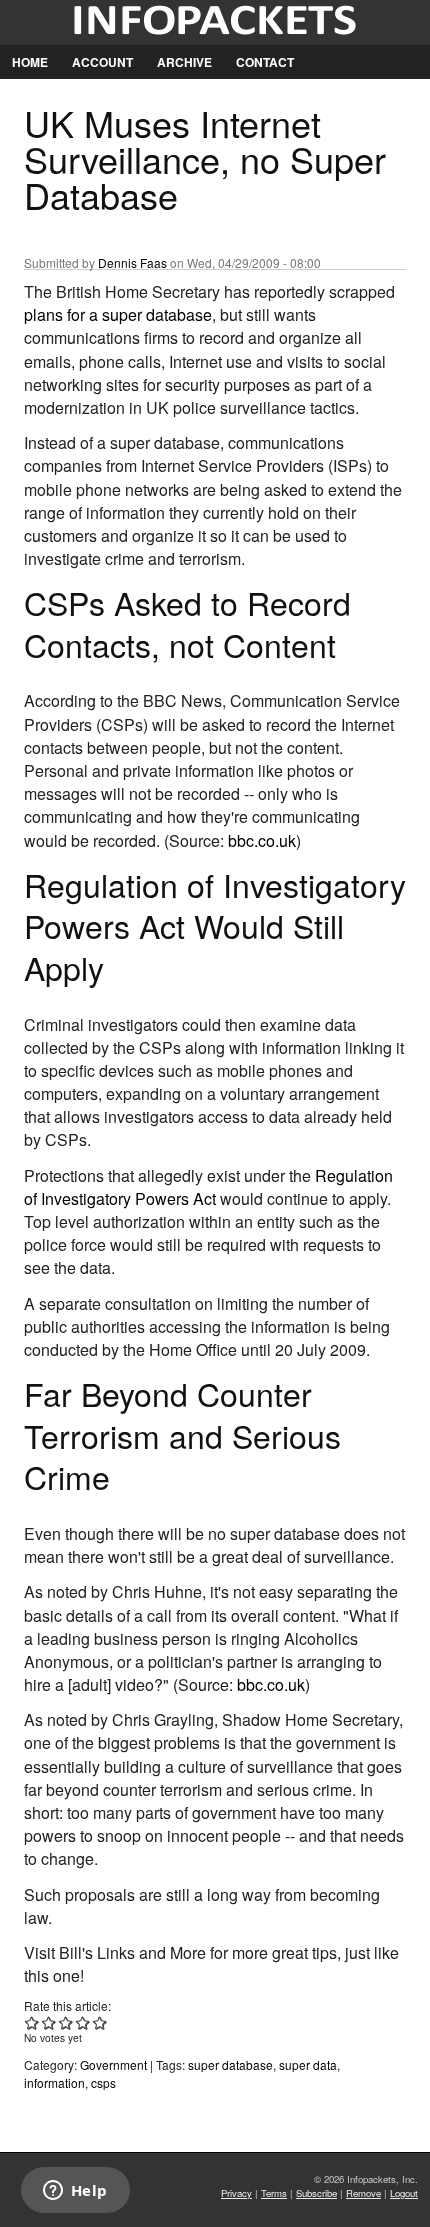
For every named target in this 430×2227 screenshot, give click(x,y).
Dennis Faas (132, 262)
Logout (404, 2193)
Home (30, 62)
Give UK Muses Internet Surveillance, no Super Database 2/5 (49, 2022)
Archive (184, 62)
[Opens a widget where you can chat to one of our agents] (75, 2192)
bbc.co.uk (262, 840)
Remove (363, 2193)
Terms (274, 2193)
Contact (265, 62)
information (54, 2082)
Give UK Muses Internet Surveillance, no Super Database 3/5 (66, 2022)
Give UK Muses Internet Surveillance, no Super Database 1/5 (32, 2022)
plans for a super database (118, 314)
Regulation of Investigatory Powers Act (208, 1187)
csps (103, 2082)
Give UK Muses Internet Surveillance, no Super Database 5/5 (100, 2022)
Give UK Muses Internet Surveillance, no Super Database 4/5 (83, 2022)
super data (308, 2064)
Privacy (236, 2193)
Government (113, 2064)
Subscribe (316, 2193)
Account (102, 62)
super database (230, 2064)
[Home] (215, 22)
